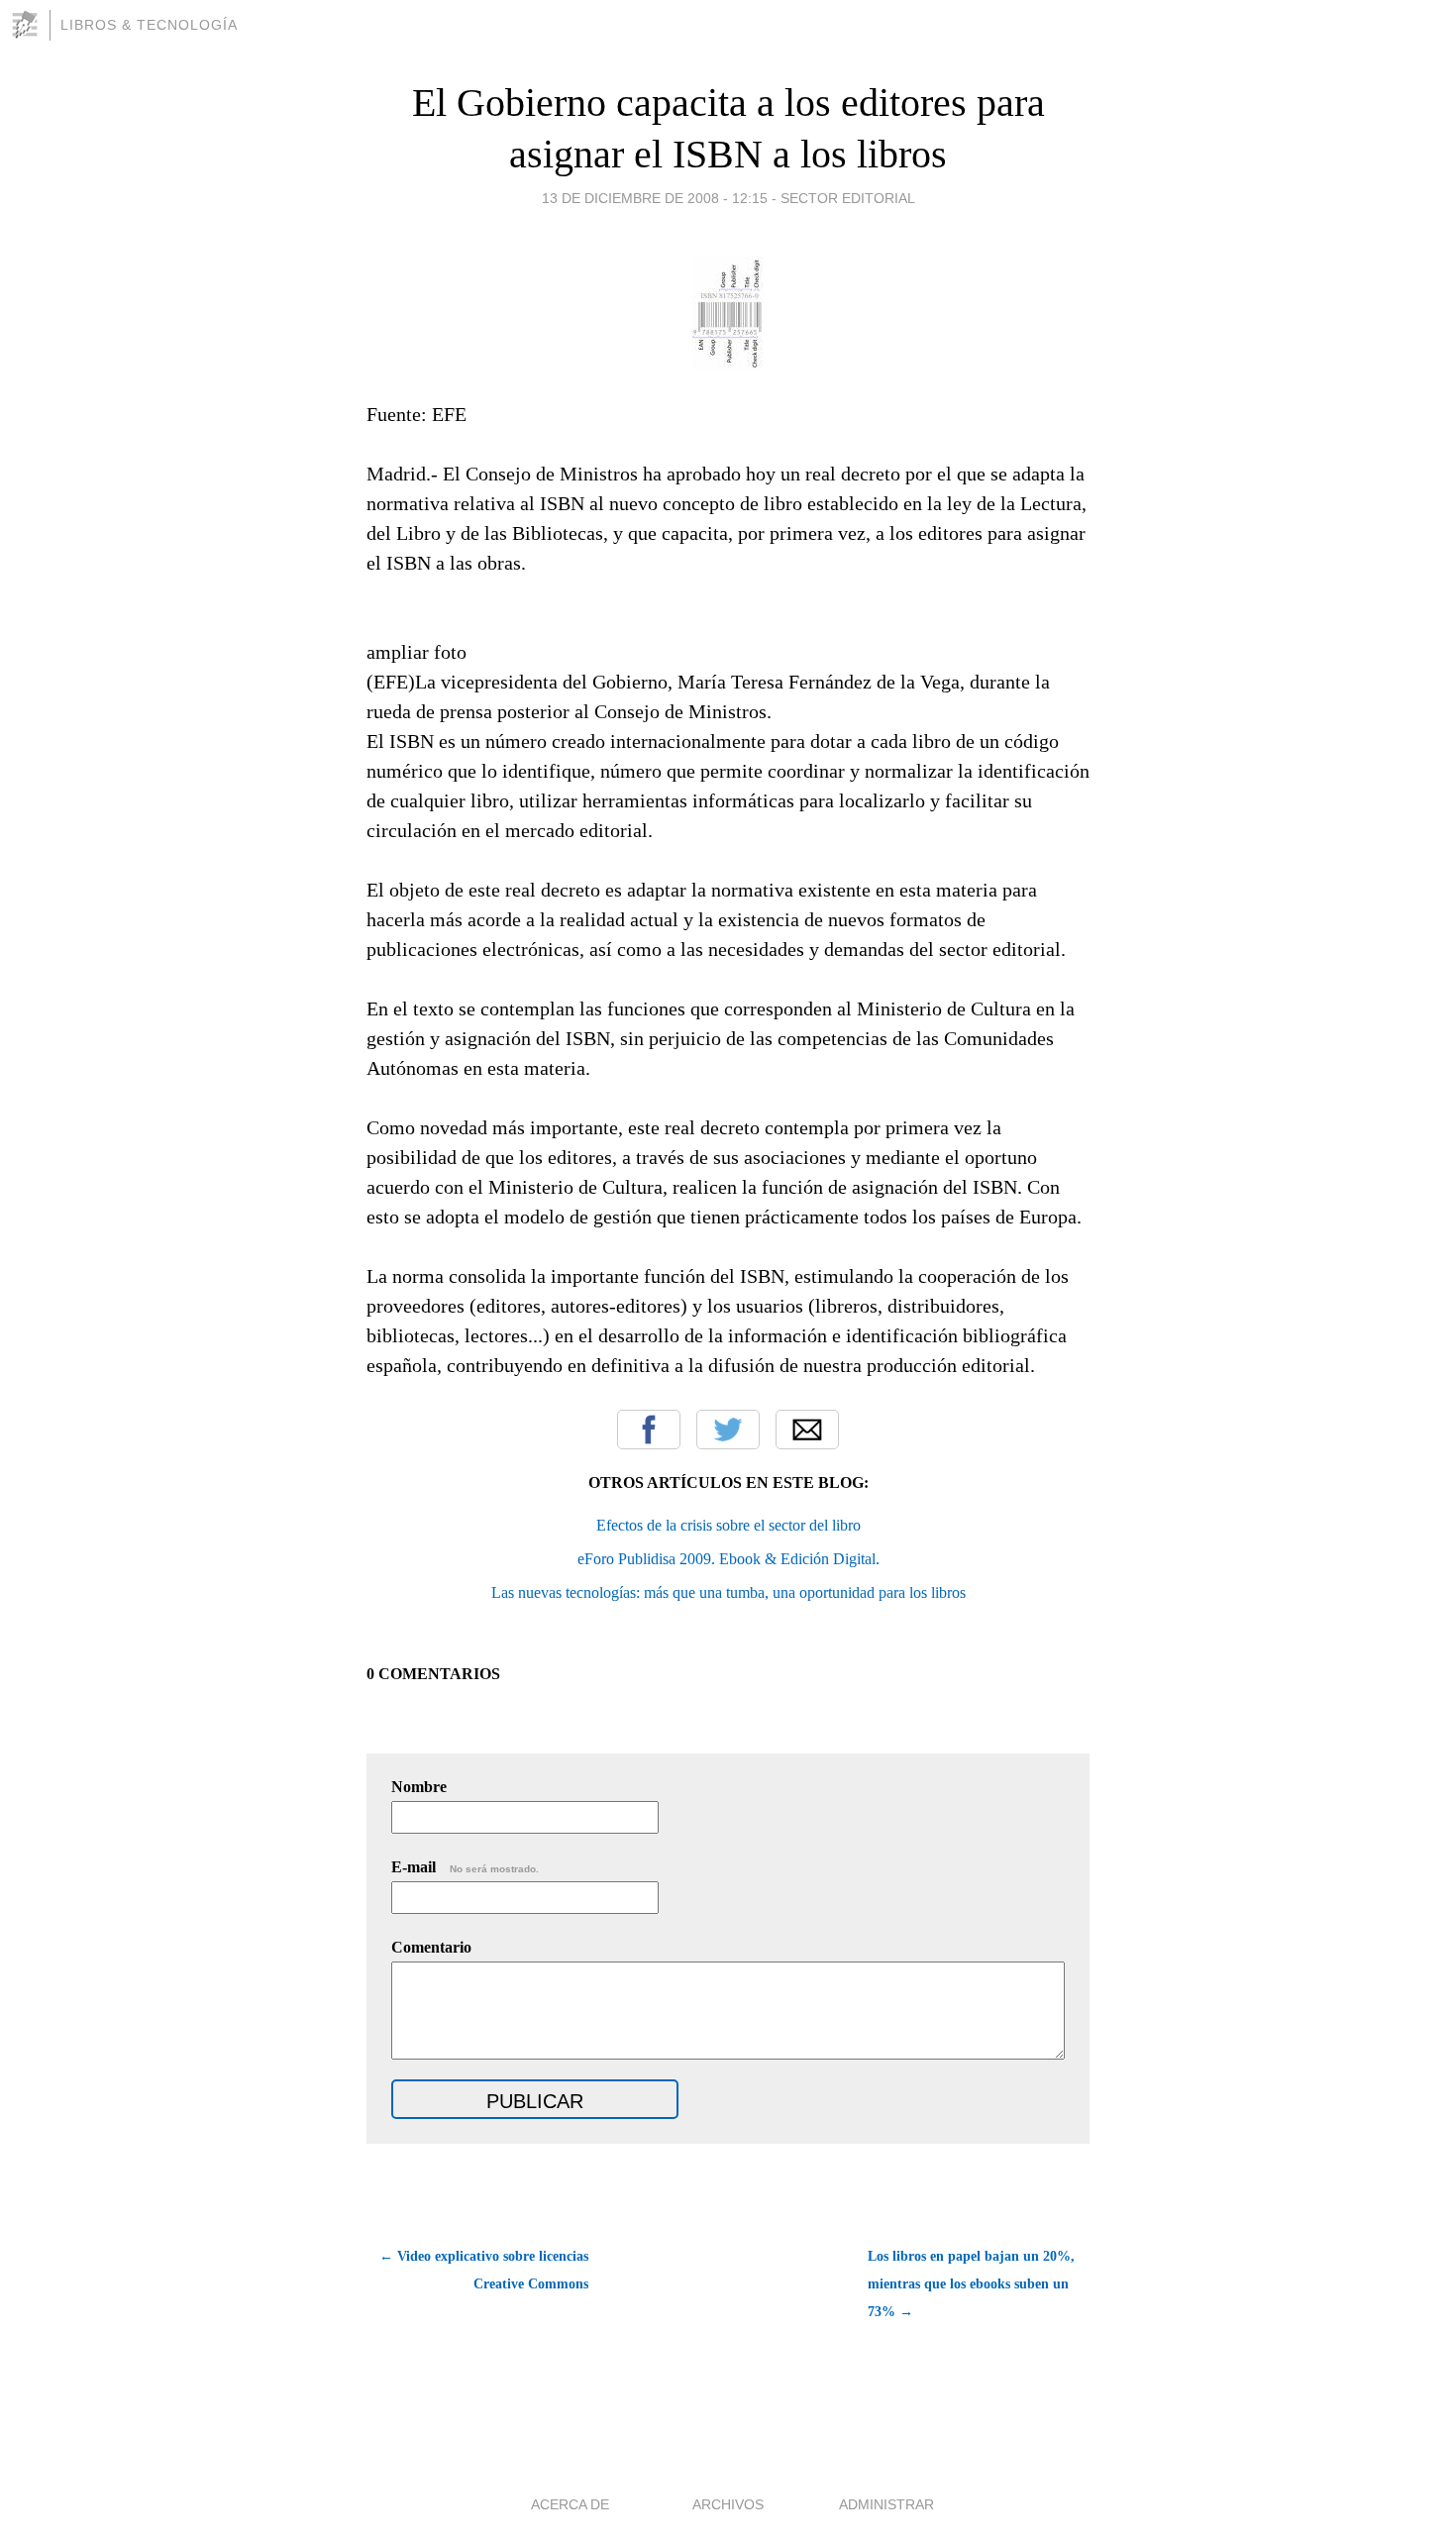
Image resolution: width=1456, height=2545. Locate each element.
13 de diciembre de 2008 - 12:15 (655, 198)
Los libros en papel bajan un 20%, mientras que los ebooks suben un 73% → (971, 2284)
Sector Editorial (848, 198)
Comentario (431, 1947)
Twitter (728, 1430)
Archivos (728, 2504)
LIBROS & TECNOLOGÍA (149, 25)
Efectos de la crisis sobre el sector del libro (728, 1525)
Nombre (419, 1787)
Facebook (649, 1430)
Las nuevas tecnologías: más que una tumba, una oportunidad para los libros (728, 1592)
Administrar (886, 2504)
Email (807, 1430)
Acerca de (570, 2504)
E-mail (465, 1867)
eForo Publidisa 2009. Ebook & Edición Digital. (728, 1559)
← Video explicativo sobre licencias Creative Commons (484, 2270)
